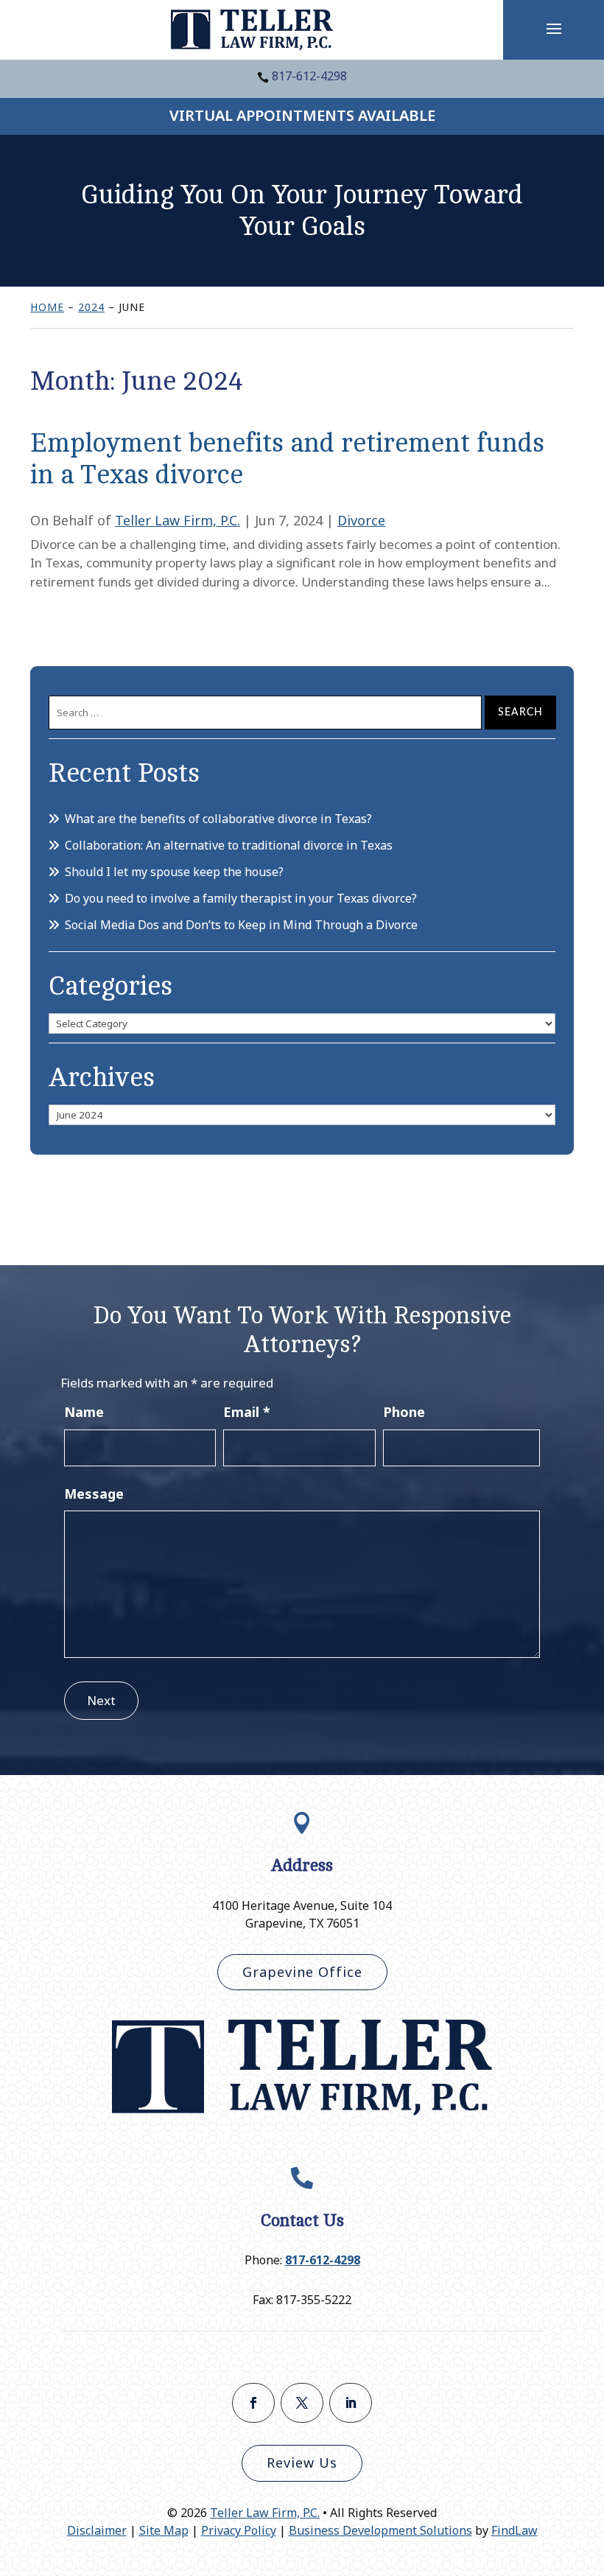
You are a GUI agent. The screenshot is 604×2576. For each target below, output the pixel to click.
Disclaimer (97, 2530)
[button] (554, 28)
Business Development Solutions (380, 2530)
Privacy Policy (239, 2530)
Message (94, 1494)
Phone (404, 1412)
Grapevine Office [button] (302, 1972)
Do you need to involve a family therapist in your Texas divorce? (241, 898)
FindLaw (515, 2530)
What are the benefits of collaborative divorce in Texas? (218, 819)
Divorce (361, 520)
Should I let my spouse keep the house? (174, 872)
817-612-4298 (309, 76)
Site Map (164, 2530)
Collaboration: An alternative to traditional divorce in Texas (229, 845)
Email (247, 1412)
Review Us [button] (302, 2463)
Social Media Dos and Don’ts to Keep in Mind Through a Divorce (241, 925)
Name (84, 1412)
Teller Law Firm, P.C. (178, 520)
